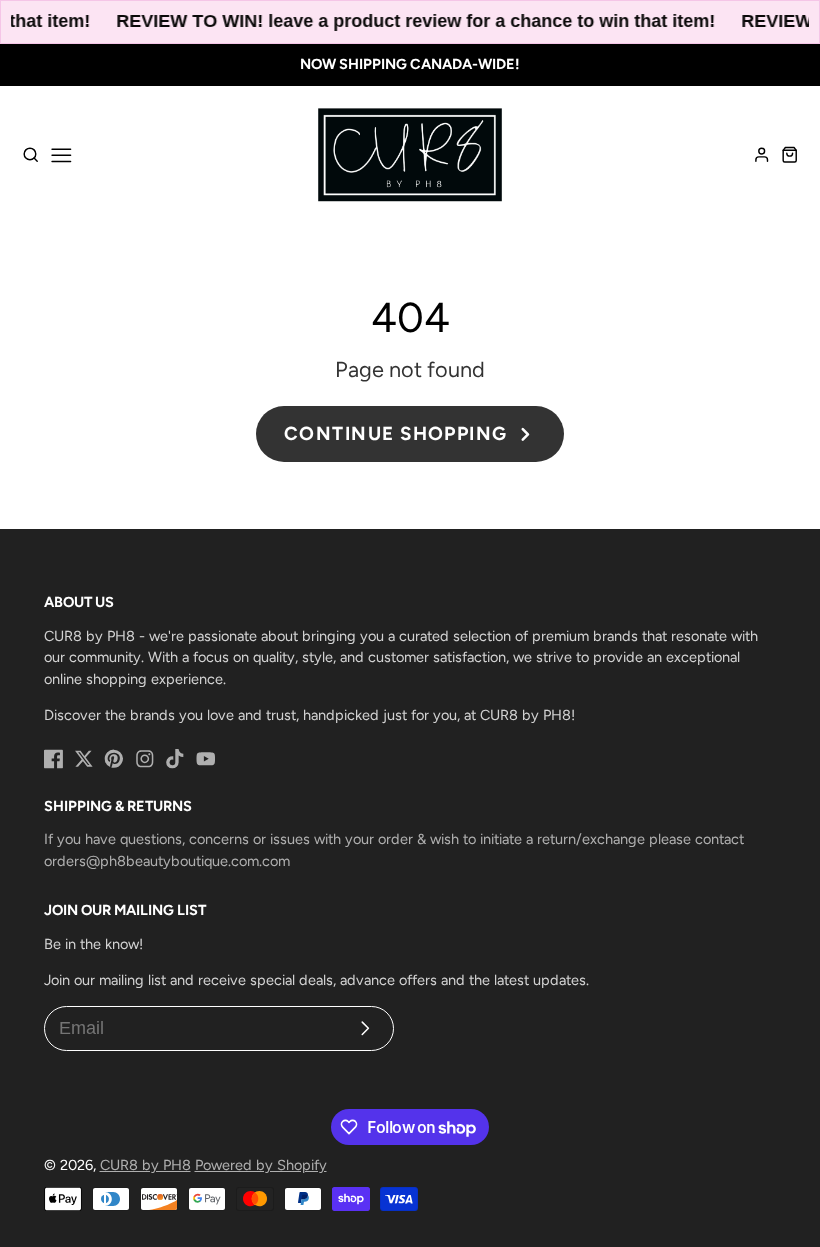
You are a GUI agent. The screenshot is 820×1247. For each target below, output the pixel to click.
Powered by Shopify (261, 1165)
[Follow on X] (84, 759)
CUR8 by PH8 (145, 1165)
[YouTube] (206, 759)
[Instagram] (145, 759)
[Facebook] (54, 759)
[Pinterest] (114, 759)
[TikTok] (175, 759)
